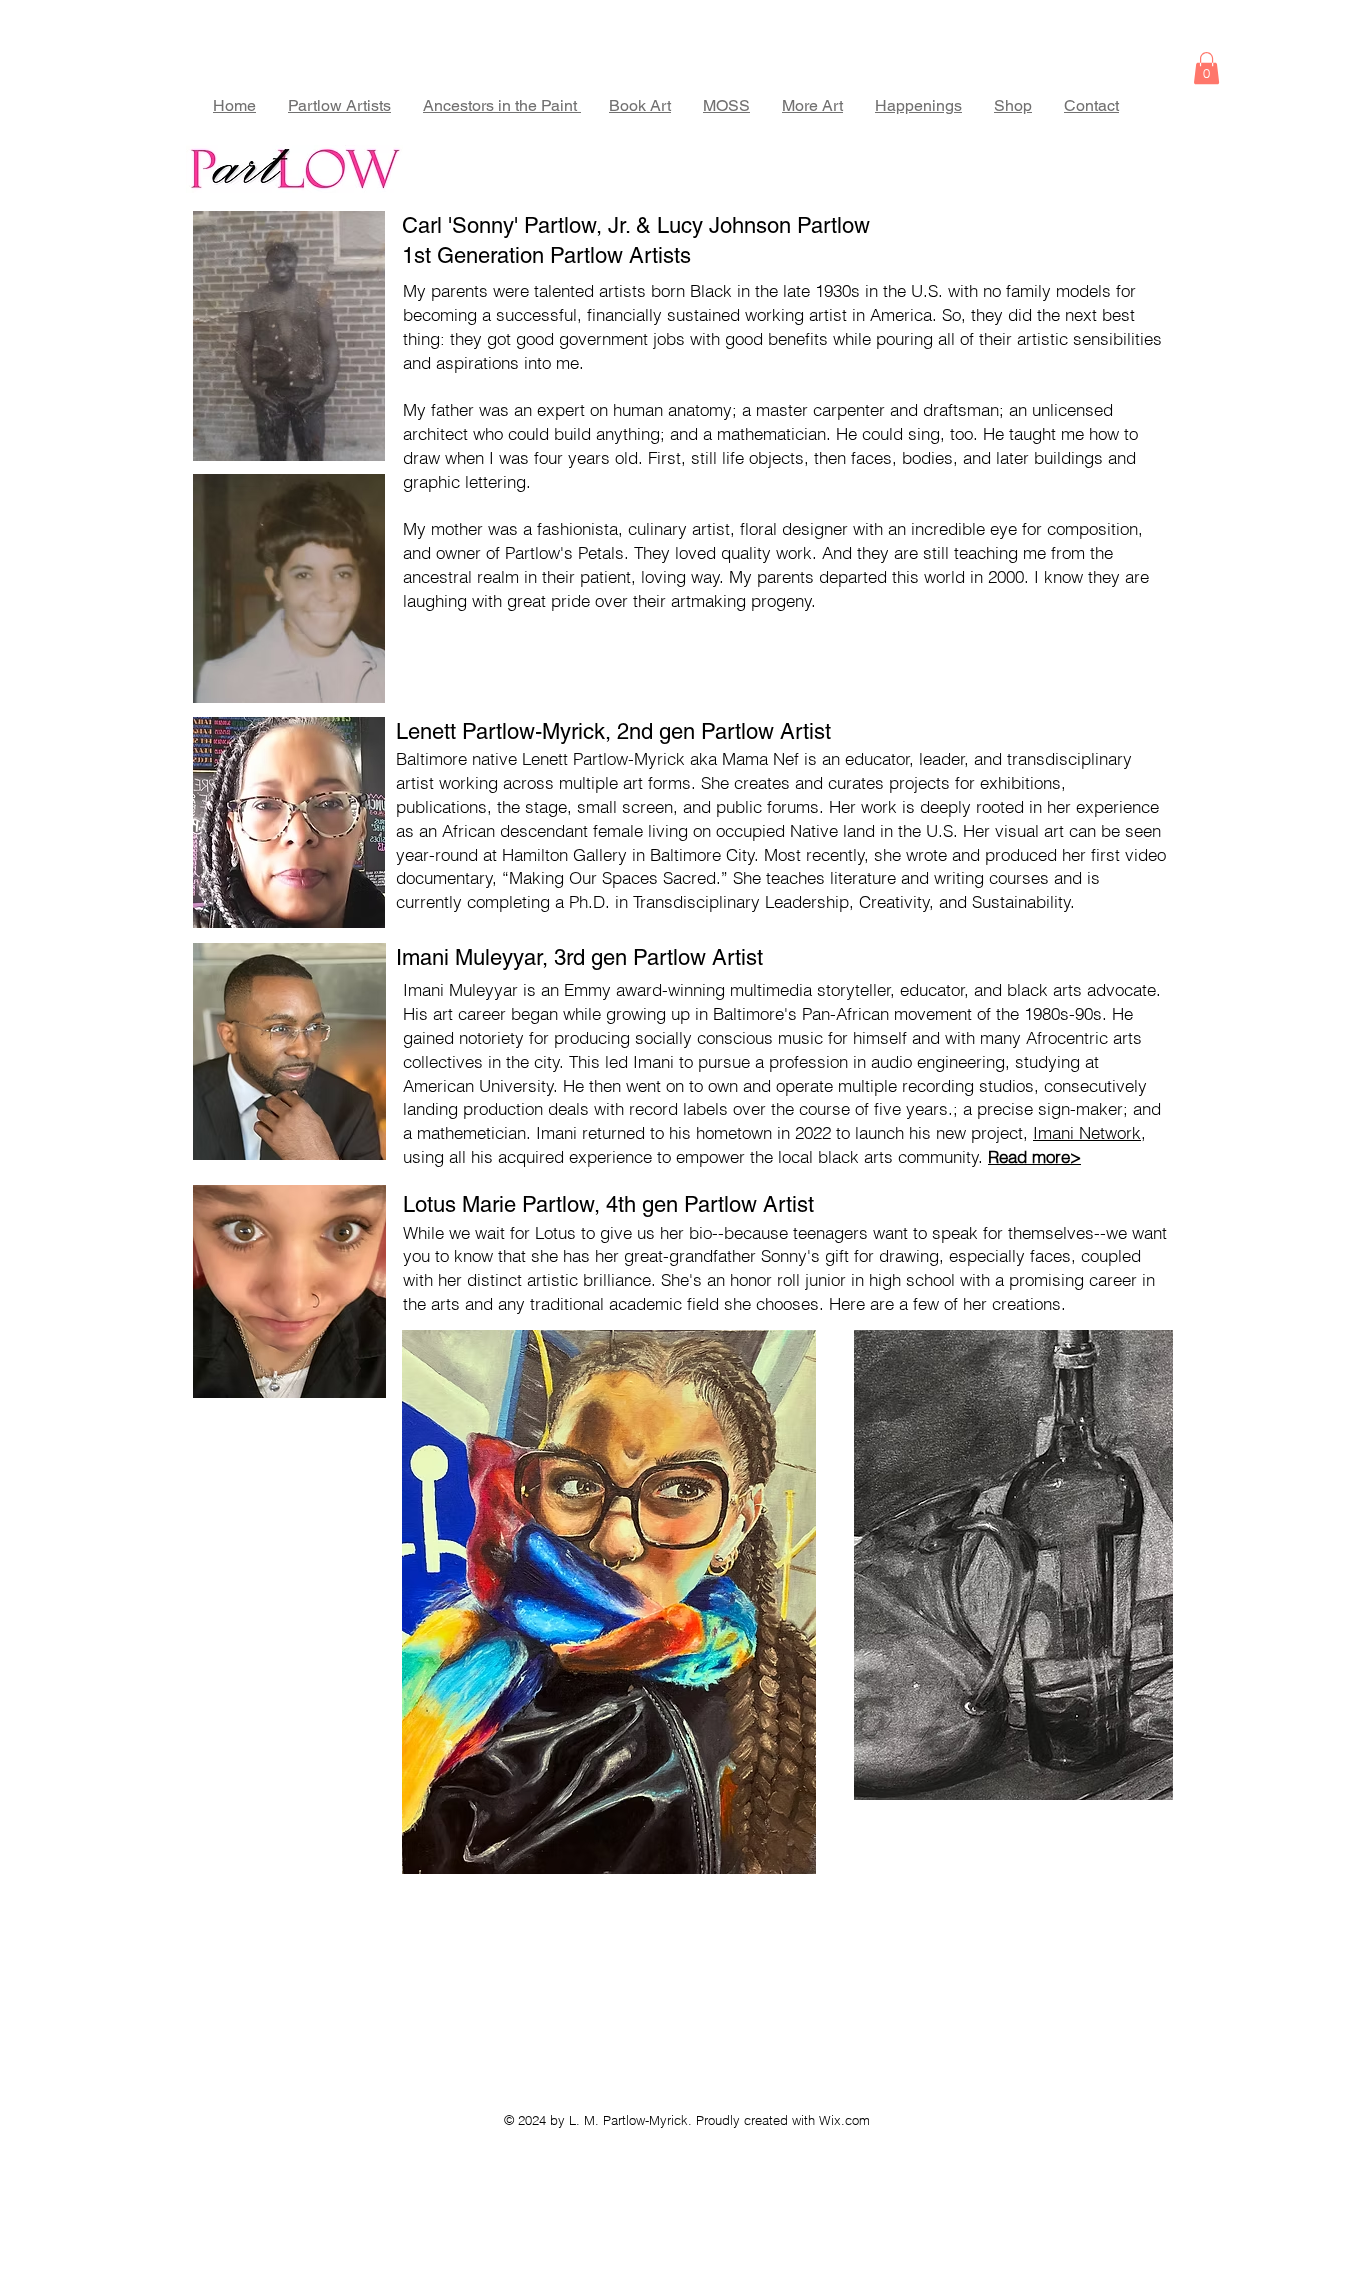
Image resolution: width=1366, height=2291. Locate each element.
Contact (1091, 105)
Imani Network (1087, 1132)
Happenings (918, 105)
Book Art (640, 105)
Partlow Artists (339, 105)
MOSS (726, 105)
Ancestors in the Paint (502, 105)
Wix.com (844, 2120)
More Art (812, 105)
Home (234, 105)
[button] (1206, 68)
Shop (1013, 105)
